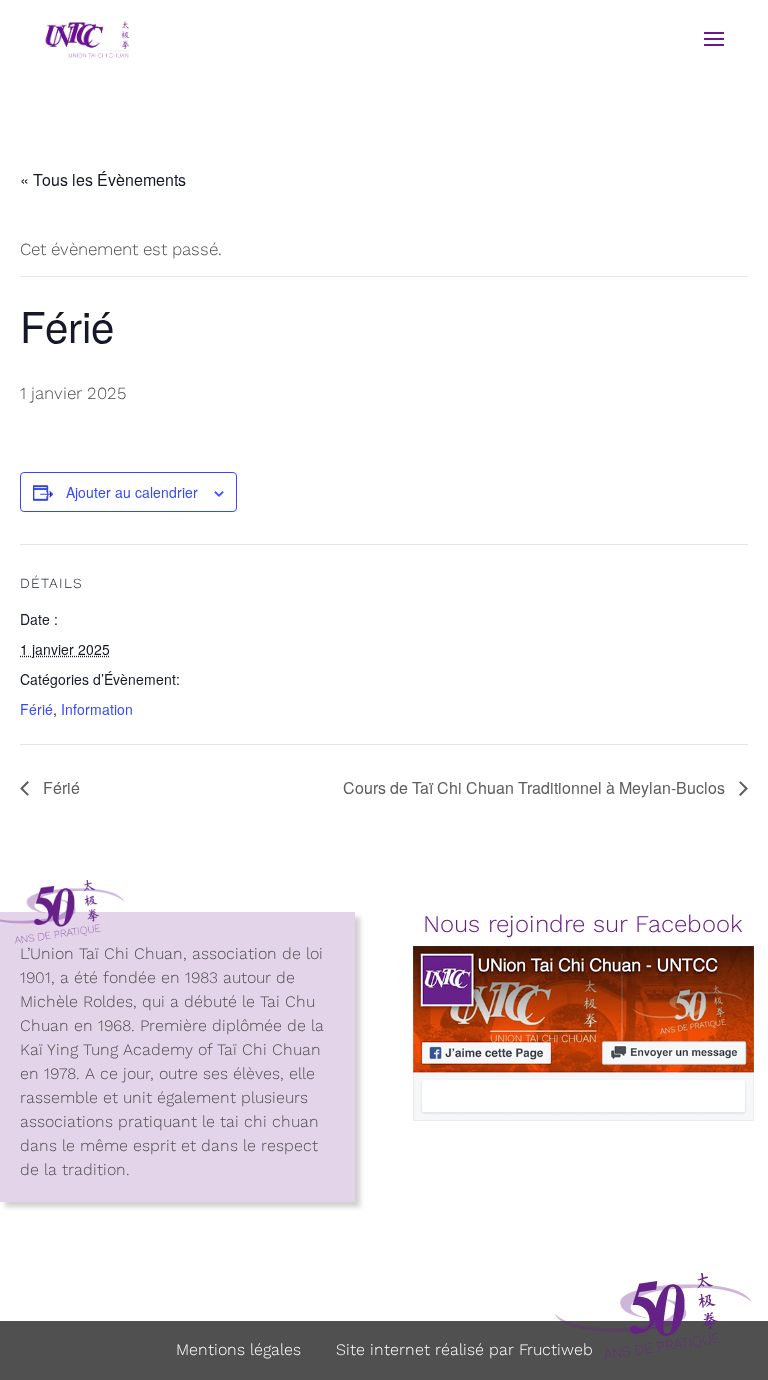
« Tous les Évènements (103, 179)
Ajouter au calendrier (132, 492)
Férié (36, 709)
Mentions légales (238, 1349)
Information (97, 709)
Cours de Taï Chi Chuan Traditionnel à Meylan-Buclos (536, 787)
